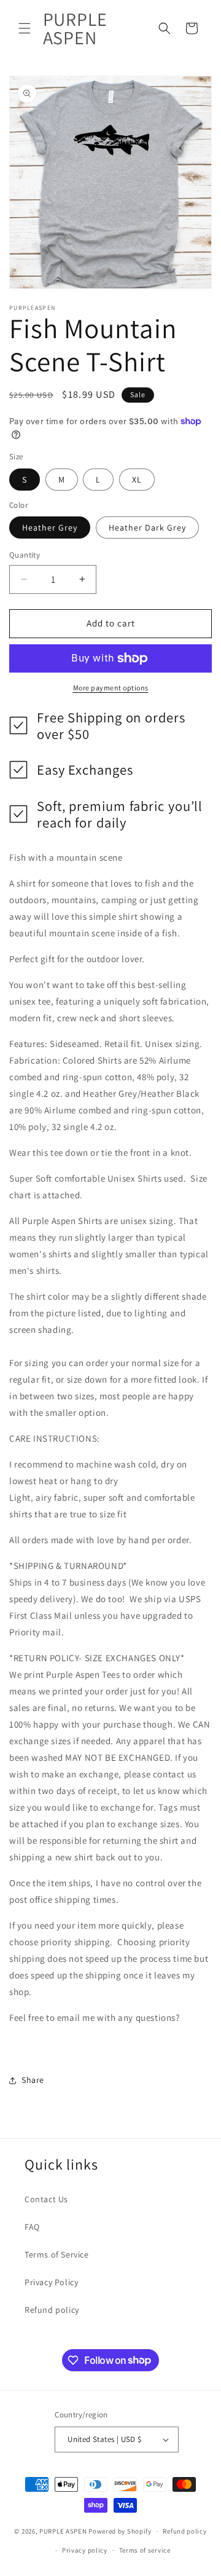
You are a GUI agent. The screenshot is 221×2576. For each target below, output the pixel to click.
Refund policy (52, 2310)
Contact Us (46, 2199)
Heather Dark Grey (147, 527)
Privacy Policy (51, 2282)
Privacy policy (85, 2550)
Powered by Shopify (120, 2531)
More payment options (111, 688)
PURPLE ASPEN (63, 2531)
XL (137, 480)
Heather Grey (50, 527)
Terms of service (145, 2550)
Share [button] (33, 2080)
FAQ (32, 2227)
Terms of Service (57, 2254)
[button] (25, 28)
